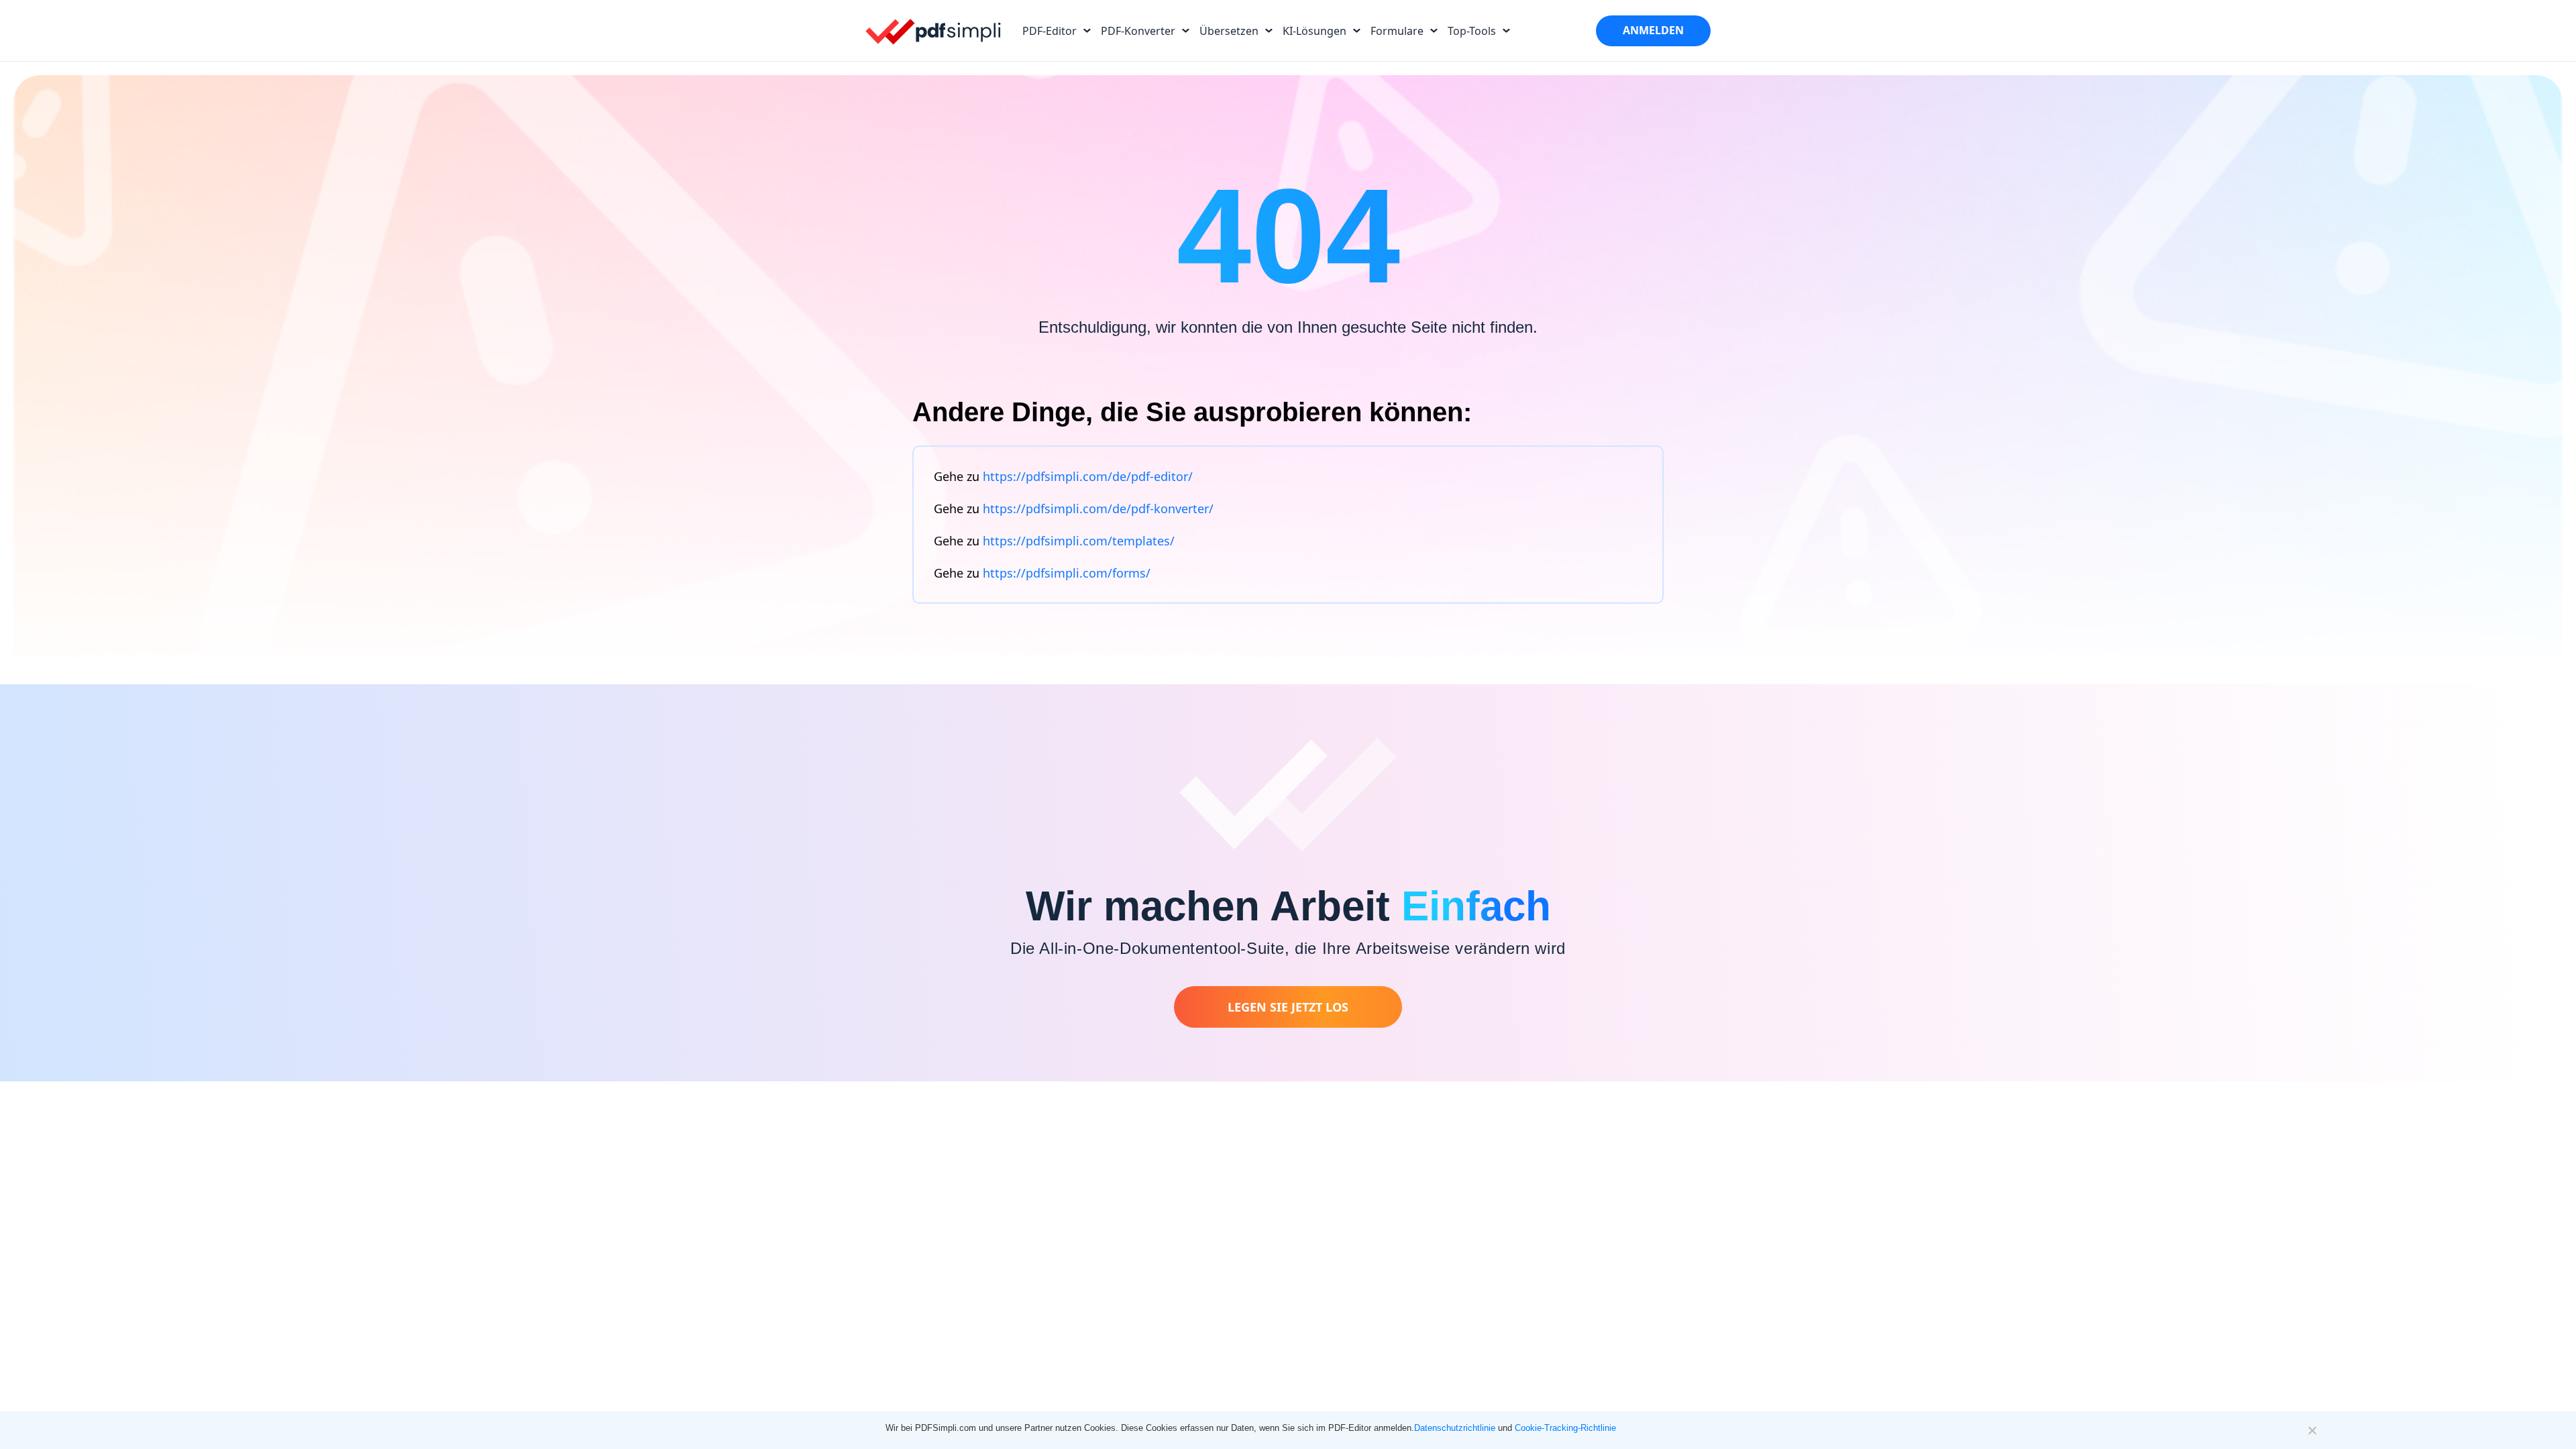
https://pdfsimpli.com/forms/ (1067, 573)
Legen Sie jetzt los (1288, 1007)
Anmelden (1653, 30)
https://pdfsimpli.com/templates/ (1079, 541)
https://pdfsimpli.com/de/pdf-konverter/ (1098, 508)
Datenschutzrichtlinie (1455, 1428)
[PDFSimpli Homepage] (934, 31)
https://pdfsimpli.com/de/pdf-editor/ (1088, 476)
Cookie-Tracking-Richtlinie (1565, 1428)
